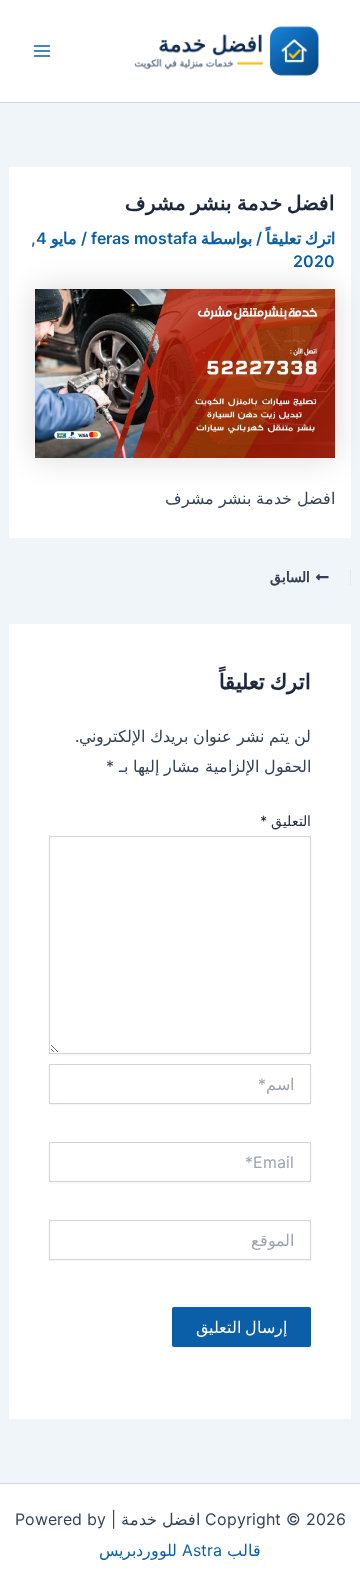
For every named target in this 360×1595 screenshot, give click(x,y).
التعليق (285, 820)
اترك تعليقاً (300, 238)
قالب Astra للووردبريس (180, 1550)
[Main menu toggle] (42, 51)
